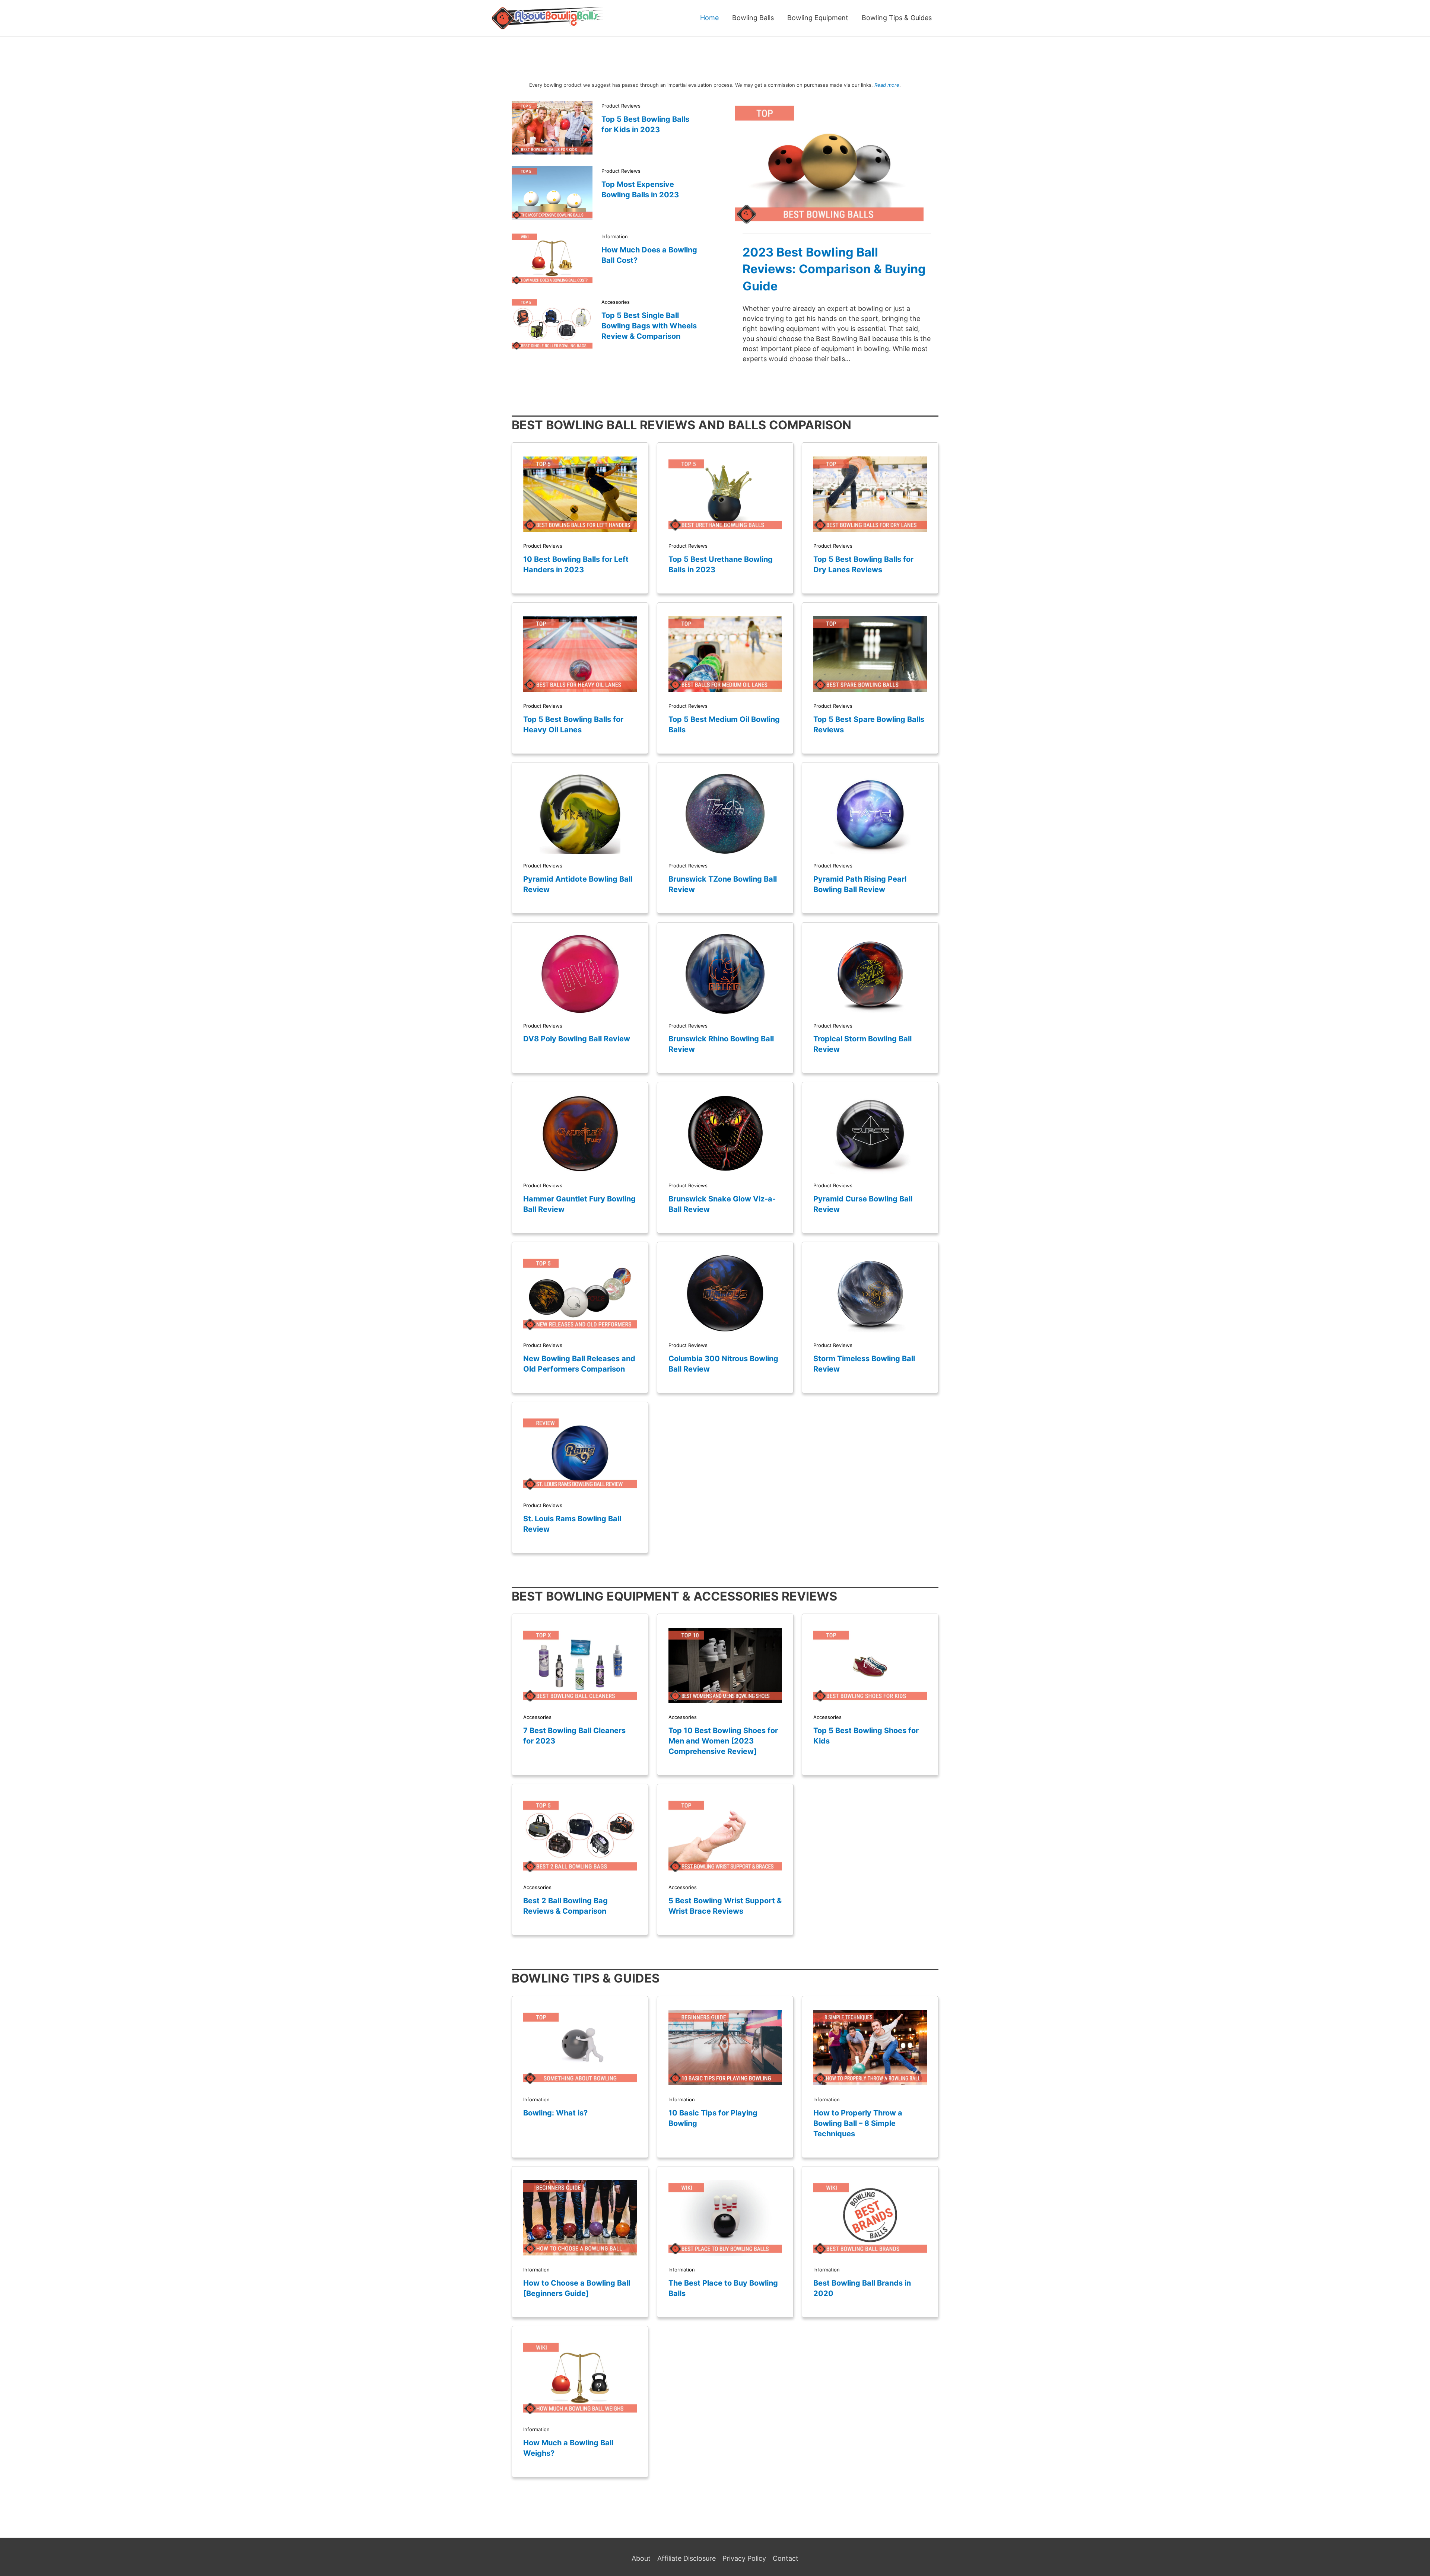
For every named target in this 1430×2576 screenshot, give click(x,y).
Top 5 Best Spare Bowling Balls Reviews (869, 725)
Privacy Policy (744, 2558)
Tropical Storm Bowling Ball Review (862, 1044)
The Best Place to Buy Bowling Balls (723, 2288)
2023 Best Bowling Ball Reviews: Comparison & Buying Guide (834, 269)
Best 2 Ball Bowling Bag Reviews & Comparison (565, 1906)
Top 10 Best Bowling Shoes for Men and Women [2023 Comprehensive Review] (723, 1741)
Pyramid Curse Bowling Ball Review (863, 1204)
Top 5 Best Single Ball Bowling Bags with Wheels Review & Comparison (649, 326)
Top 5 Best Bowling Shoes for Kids (866, 1736)
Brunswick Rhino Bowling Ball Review (721, 1044)
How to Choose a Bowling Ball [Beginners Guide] (577, 2288)
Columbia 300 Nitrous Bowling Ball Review (723, 1364)
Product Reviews (621, 106)
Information (615, 236)
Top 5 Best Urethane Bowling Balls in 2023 (721, 564)
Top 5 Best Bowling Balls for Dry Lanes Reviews (863, 564)
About (641, 2558)
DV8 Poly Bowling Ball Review (577, 1039)
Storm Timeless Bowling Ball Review (864, 1364)
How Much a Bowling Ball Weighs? (568, 2448)
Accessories (616, 302)
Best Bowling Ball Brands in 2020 (862, 2288)
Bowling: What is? (555, 2113)
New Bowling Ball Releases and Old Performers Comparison (579, 1364)
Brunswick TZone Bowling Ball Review (723, 884)
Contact (786, 2558)
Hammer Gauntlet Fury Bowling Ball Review (579, 1204)
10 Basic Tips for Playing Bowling (713, 2118)
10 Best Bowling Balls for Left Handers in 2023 (576, 564)
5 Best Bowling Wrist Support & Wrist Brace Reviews (725, 1906)
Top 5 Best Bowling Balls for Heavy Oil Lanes (573, 725)
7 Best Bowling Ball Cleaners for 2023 (574, 1736)
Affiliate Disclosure (687, 2558)
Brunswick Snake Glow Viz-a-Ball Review (722, 1204)
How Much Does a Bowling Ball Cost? (649, 255)
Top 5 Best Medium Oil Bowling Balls (724, 725)
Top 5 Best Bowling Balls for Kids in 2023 (645, 124)
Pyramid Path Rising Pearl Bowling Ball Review (860, 884)
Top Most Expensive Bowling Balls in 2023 (640, 190)
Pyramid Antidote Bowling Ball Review (578, 884)
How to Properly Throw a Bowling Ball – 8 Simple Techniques (858, 2123)
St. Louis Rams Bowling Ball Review (572, 1524)
